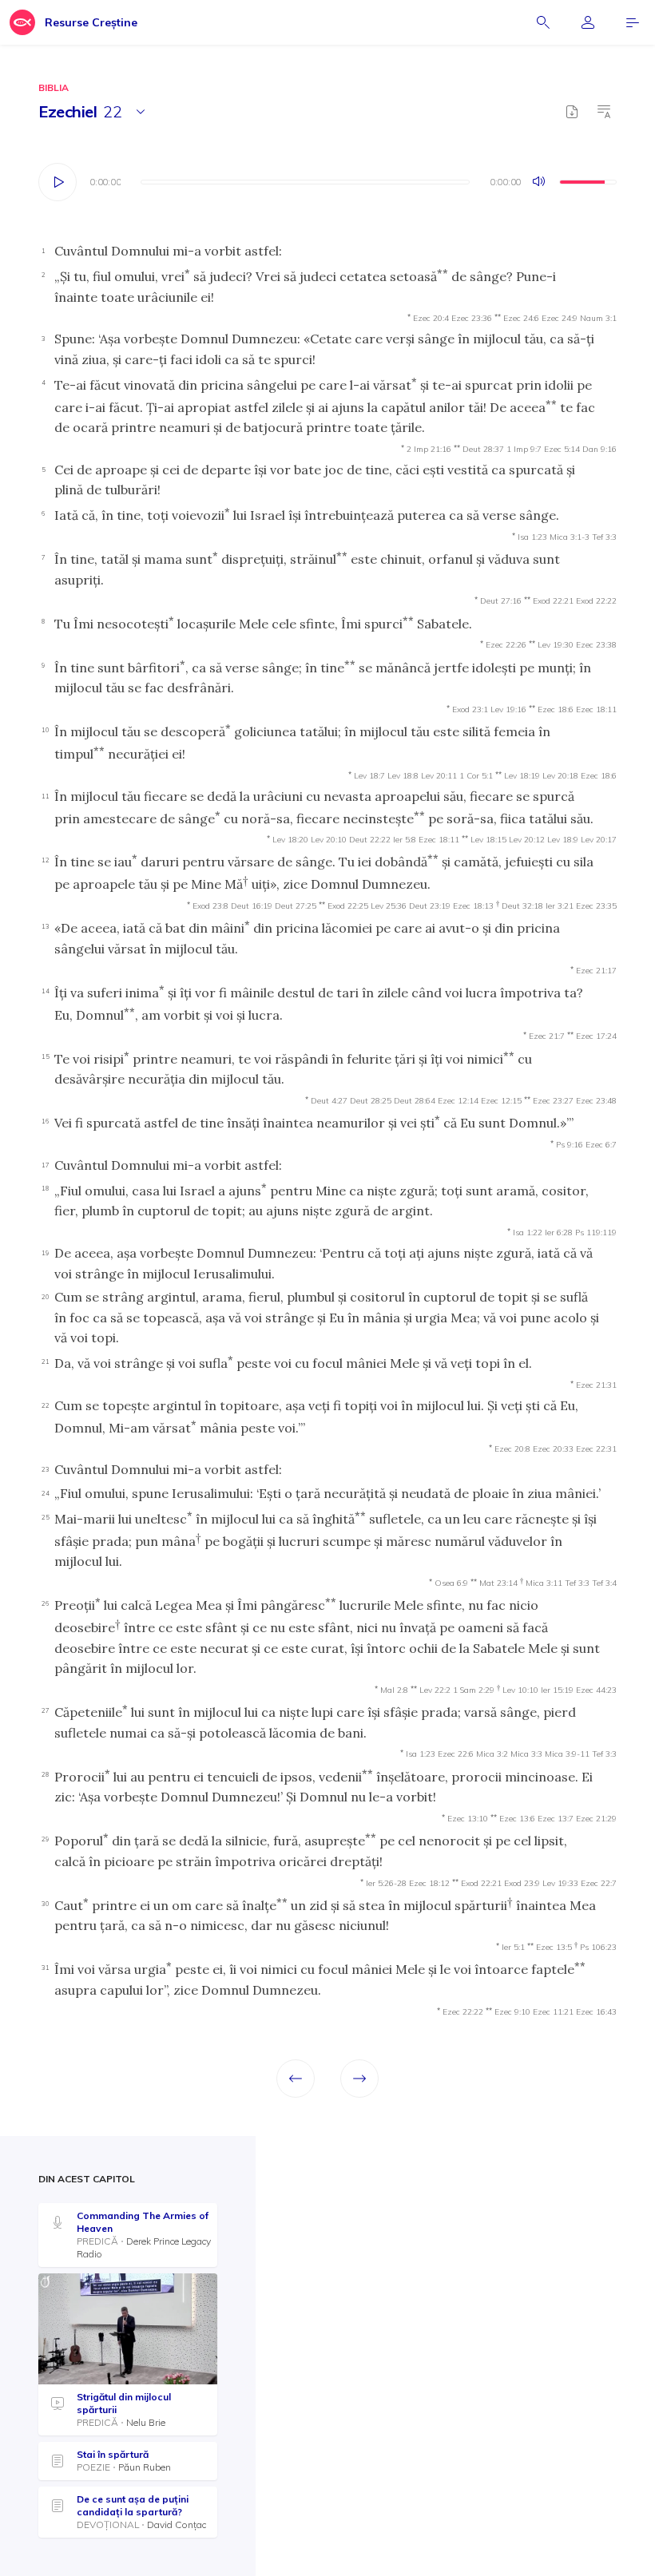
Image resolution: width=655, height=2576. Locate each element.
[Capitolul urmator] (359, 2079)
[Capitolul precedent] (296, 2079)
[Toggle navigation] (633, 22)
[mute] (540, 182)
